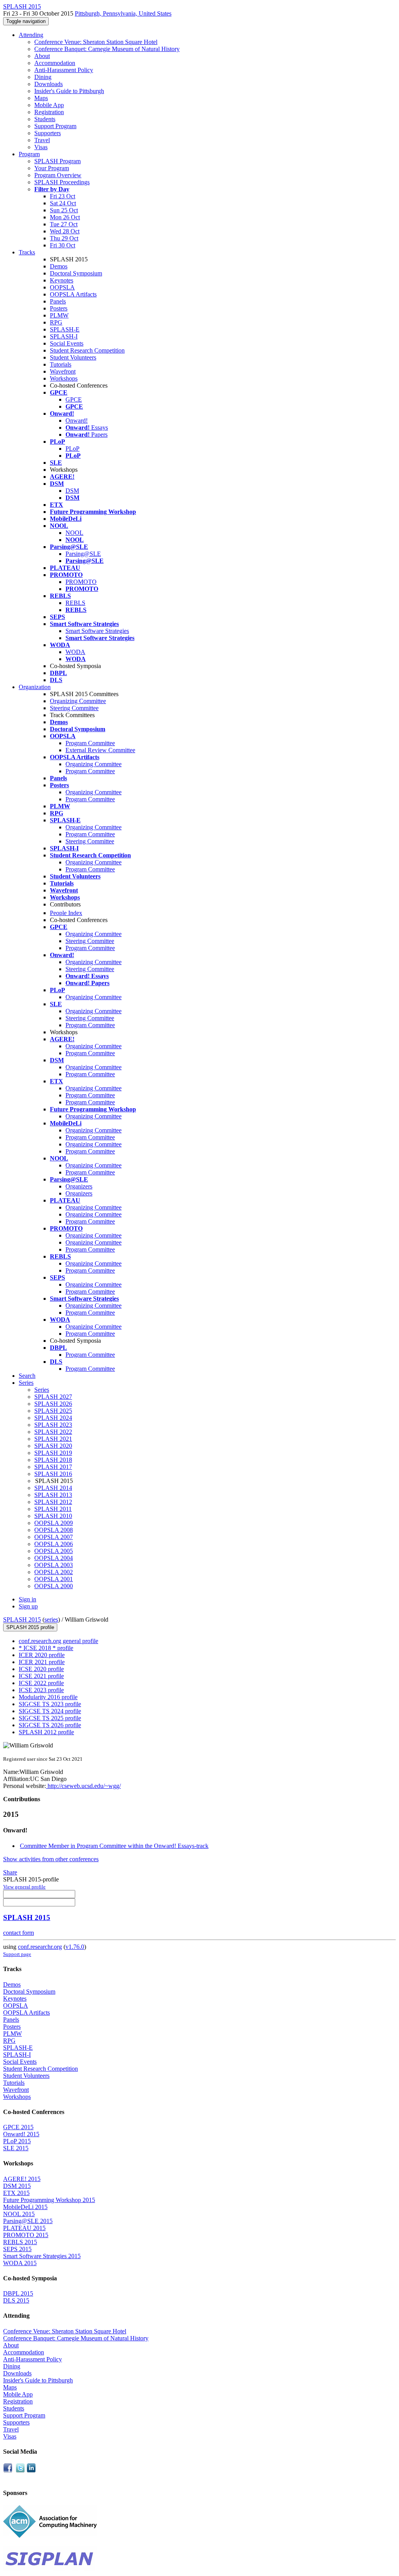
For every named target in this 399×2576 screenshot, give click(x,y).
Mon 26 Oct (65, 217)
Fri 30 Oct (63, 245)
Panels (58, 301)
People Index (66, 913)
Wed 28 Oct (65, 231)
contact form (19, 1933)
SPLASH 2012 (53, 1502)
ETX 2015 (16, 2193)
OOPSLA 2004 (54, 1558)
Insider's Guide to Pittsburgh (69, 91)
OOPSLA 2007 (54, 1537)
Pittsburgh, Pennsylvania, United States (123, 13)
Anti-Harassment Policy (64, 70)
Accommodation (55, 63)
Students (45, 119)
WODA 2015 (20, 2263)
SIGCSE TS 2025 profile (50, 1718)
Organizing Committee (78, 701)
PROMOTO (81, 582)
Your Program (52, 168)
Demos (59, 266)
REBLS (75, 603)
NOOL (74, 533)
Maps (41, 98)
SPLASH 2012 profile (46, 1732)
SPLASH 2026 (53, 1404)
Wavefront (63, 371)
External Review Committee (100, 750)
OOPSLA (62, 287)
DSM (72, 491)
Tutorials (61, 364)
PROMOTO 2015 (26, 2235)
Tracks (27, 252)
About (42, 56)
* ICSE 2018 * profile (46, 1648)
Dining (43, 77)
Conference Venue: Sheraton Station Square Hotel (96, 42)
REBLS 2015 (20, 2242)
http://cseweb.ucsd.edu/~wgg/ (83, 1786)
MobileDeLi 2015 (25, 2207)
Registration (49, 112)
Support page (17, 1954)
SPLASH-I (64, 336)
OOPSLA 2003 (54, 1565)
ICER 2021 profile (42, 1662)
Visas (41, 147)
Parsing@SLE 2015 (28, 2221)
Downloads (49, 84)
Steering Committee (74, 708)
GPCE (74, 399)
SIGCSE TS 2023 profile (50, 1704)
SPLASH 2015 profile (30, 1627)
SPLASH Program (57, 161)
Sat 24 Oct (63, 203)
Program (29, 154)
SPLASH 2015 (22, 1619)
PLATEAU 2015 (24, 2228)
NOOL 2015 (19, 2214)
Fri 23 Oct (63, 196)
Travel (42, 140)
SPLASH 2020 (53, 1446)
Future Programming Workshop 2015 (49, 2200)
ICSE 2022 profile (41, 1683)
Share (10, 1872)
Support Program (55, 126)
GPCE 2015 (18, 2127)
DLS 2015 (16, 2300)
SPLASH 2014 (53, 1488)
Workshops (64, 378)
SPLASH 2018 (53, 1460)
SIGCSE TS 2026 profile (50, 1725)
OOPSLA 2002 (54, 1572)
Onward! (77, 421)
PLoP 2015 (17, 2141)
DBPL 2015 (18, 2293)
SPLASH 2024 (53, 1418)
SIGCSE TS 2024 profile (50, 1711)
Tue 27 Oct (64, 224)
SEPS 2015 (17, 2249)
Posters (59, 308)
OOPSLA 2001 (54, 1579)
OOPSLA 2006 (54, 1544)
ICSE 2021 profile (41, 1676)
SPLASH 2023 (53, 1425)
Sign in (27, 1599)
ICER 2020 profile (42, 1655)
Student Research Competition (87, 350)
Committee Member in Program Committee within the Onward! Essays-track (114, 1846)
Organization (35, 687)
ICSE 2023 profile (41, 1690)
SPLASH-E (65, 329)
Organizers (79, 1186)
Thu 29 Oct (64, 238)
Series (42, 1390)
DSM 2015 (17, 2186)
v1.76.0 (75, 1947)
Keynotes (62, 280)
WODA (75, 652)
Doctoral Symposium (76, 273)
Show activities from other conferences (51, 1859)
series (51, 1619)
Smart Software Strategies (97, 631)
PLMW (59, 315)
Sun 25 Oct (64, 210)
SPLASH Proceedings (62, 182)
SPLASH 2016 (53, 1474)
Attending (31, 35)
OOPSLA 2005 (54, 1551)
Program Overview (58, 175)
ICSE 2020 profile (41, 1669)
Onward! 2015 (21, 2134)
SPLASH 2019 (53, 1453)
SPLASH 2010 (53, 1516)
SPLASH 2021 (53, 1439)
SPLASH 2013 (53, 1495)
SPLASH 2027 (53, 1397)
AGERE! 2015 (22, 2179)
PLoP (72, 449)
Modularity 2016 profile (48, 1697)
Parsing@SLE (83, 554)
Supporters (48, 133)
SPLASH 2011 (53, 1509)
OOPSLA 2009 (54, 1523)
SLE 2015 (16, 2148)
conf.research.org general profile (58, 1641)
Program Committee (90, 743)
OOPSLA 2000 (54, 1586)
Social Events (67, 343)
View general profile (24, 1887)
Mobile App (49, 105)
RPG (56, 322)
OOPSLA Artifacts (73, 294)
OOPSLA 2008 (54, 1530)
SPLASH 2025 (53, 1411)
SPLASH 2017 (53, 1467)
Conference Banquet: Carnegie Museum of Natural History (107, 49)
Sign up (28, 1606)
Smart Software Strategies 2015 (42, 2256)
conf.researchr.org (40, 1947)
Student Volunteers (73, 357)
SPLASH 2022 (53, 1432)
